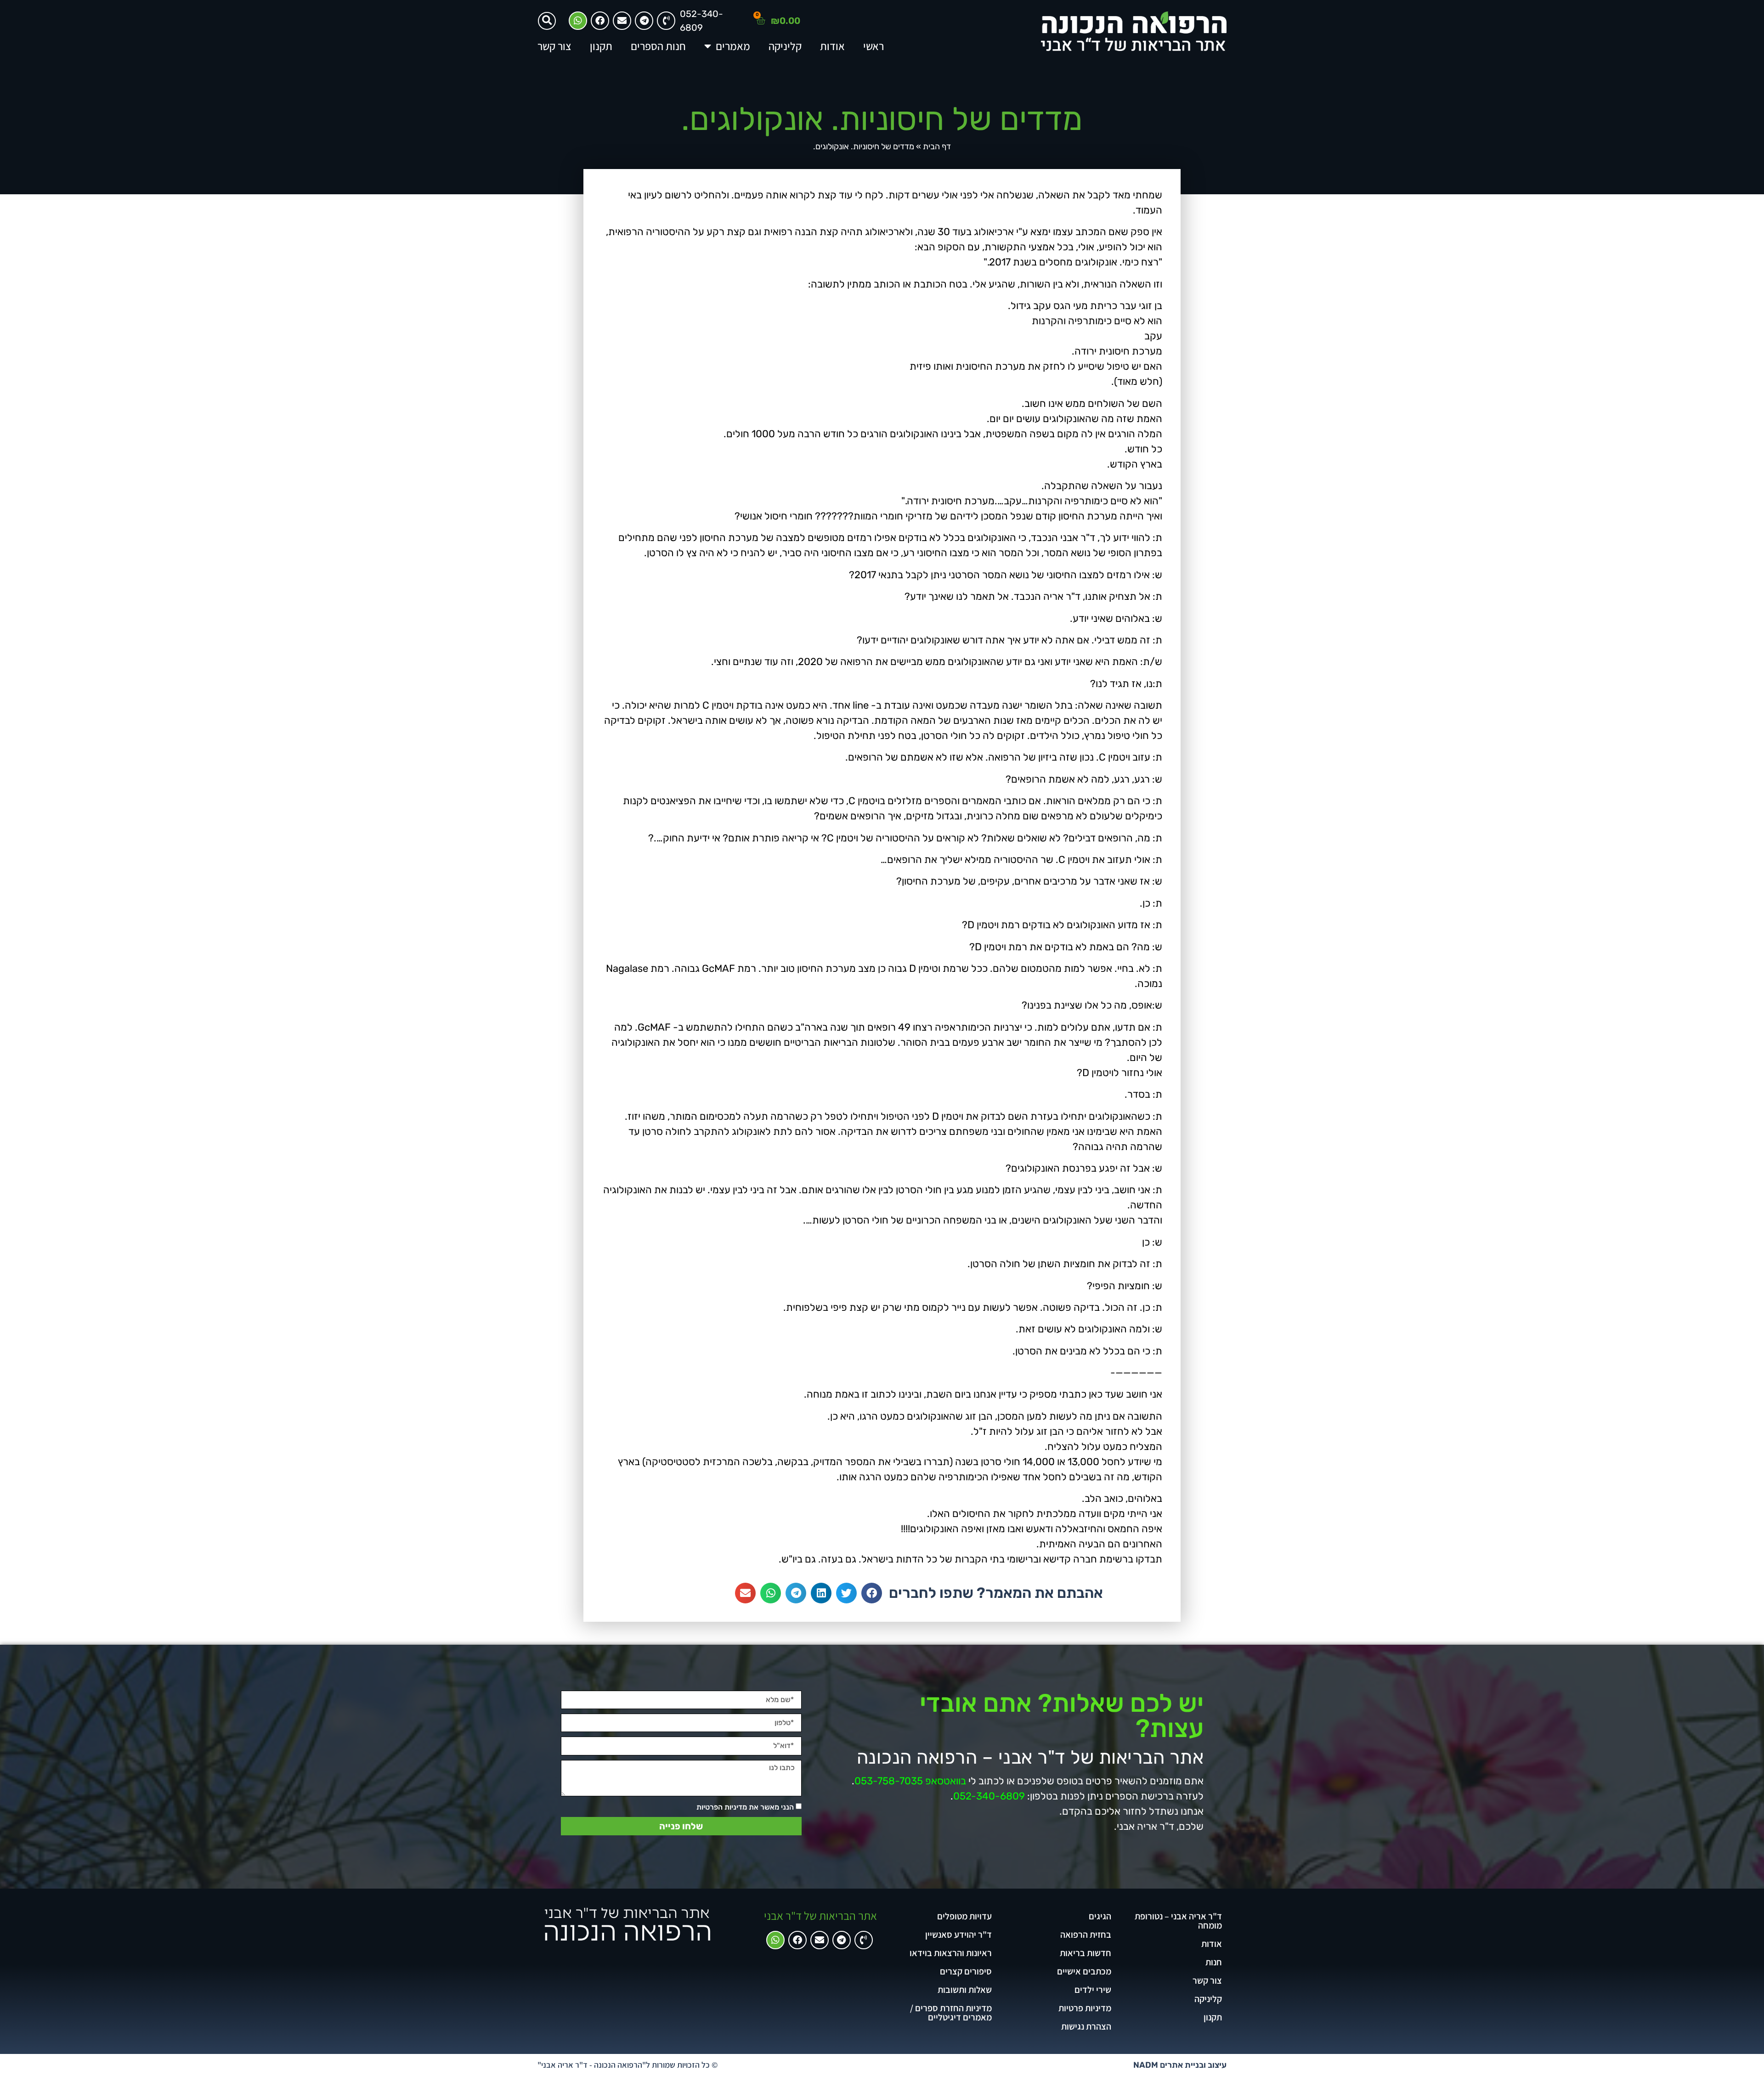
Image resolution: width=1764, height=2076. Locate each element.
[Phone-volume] (864, 1940)
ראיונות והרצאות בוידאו (951, 1953)
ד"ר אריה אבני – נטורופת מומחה (1178, 1921)
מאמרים (733, 46)
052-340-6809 (989, 1796)
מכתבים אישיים (1084, 1971)
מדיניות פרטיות (1085, 2008)
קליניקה (785, 46)
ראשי (874, 46)
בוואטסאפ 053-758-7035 (910, 1781)
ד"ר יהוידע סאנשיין (958, 1935)
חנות (1214, 1962)
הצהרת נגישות (1086, 2026)
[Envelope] (622, 21)
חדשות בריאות (1086, 1953)
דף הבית (937, 147)
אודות (832, 46)
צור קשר (554, 46)
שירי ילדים (1093, 1990)
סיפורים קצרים (966, 1971)
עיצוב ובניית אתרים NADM (1180, 2065)
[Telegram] (644, 21)
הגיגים (1100, 1916)
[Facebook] (600, 21)
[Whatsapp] (578, 21)
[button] (547, 21)
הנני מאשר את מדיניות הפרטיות (745, 1807)
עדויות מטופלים (964, 1916)
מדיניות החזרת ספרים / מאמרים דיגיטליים (951, 2013)
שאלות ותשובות (965, 1990)
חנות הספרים (658, 46)
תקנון (601, 46)
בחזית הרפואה (1086, 1935)
